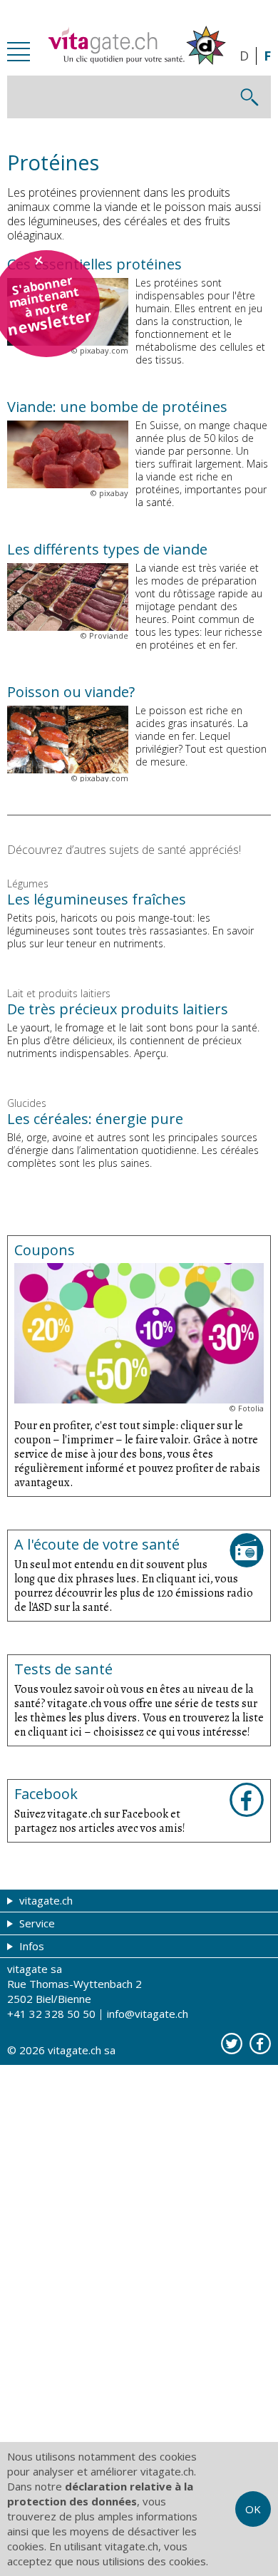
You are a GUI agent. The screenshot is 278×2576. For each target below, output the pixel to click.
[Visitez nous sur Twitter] (232, 2044)
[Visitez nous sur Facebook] (260, 2044)
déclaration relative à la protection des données (100, 2494)
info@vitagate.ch (148, 2014)
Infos (30, 1946)
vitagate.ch (45, 1900)
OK (253, 2509)
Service (36, 1923)
